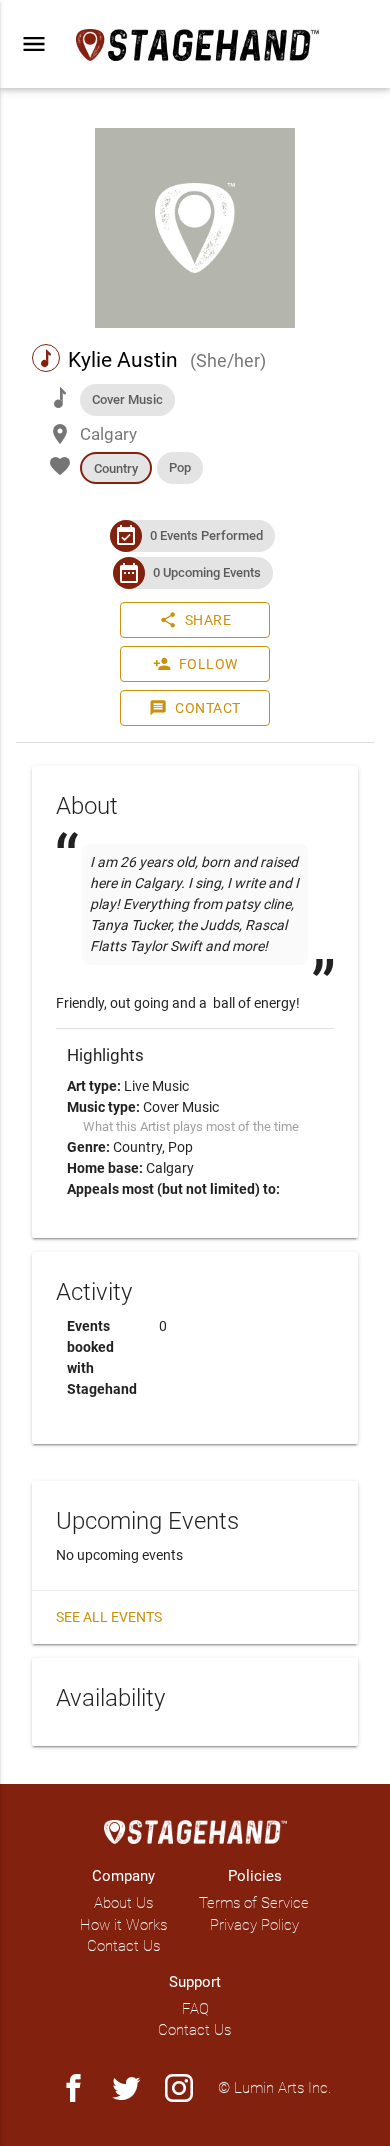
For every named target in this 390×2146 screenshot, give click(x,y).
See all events (109, 1617)
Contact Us (123, 1946)
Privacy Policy (254, 1925)
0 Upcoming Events (207, 572)
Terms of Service (254, 1903)
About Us (123, 1903)
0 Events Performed (206, 535)
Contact (195, 708)
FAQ (195, 2009)
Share (195, 620)
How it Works (123, 1925)
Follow (195, 664)
